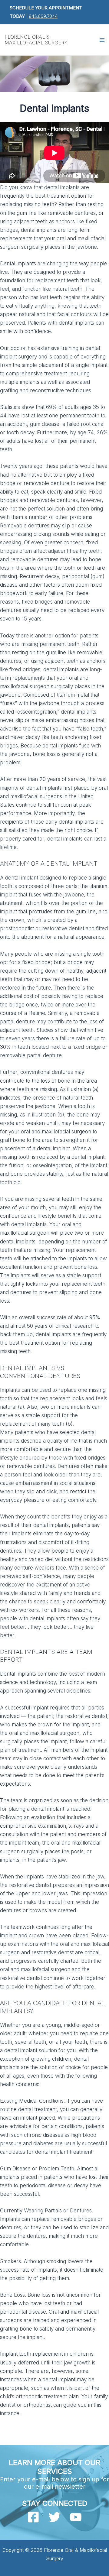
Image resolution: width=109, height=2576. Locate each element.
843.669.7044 (43, 16)
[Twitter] (54, 2517)
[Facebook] (33, 2517)
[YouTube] (76, 2517)
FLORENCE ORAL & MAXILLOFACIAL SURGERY (36, 40)
